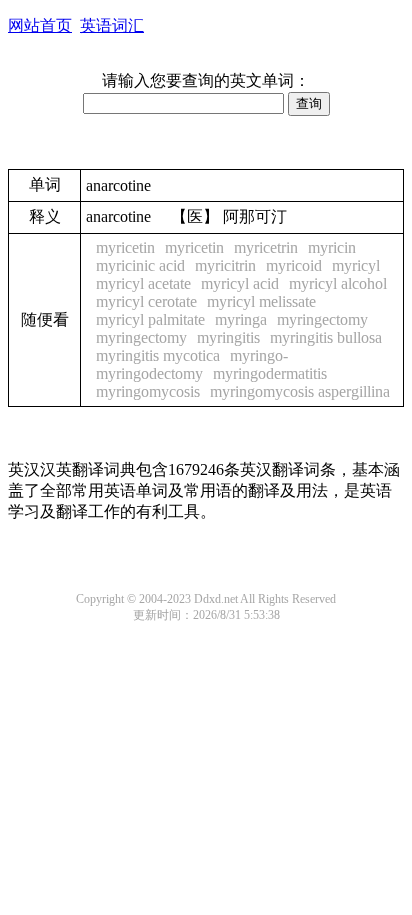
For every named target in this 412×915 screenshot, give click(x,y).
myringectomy (322, 319)
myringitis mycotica (158, 355)
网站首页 (40, 25)
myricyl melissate (261, 301)
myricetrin (266, 247)
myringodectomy (149, 373)
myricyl (356, 265)
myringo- (259, 355)
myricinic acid (140, 265)
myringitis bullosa (326, 337)
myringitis (228, 337)
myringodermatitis (270, 373)
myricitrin (225, 265)
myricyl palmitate (150, 319)
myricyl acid (240, 283)
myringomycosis (148, 391)
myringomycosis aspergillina (300, 391)
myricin (332, 247)
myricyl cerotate (146, 301)
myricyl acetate (143, 283)
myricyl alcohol (338, 283)
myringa (241, 319)
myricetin (125, 247)
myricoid (294, 265)
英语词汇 (112, 25)
